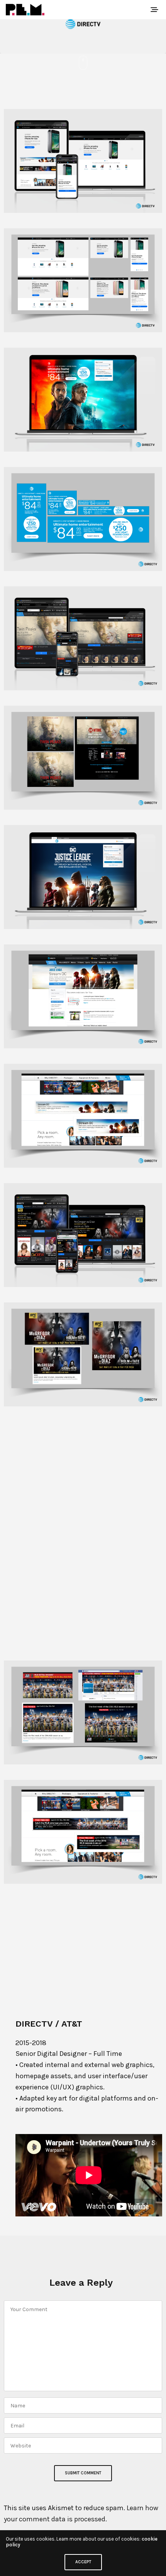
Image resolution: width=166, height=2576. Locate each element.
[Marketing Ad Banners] (83, 519)
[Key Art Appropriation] (83, 400)
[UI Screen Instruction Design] (83, 1951)
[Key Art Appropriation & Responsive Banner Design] (83, 638)
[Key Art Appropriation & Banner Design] (83, 758)
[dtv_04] (83, 161)
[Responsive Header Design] (83, 280)
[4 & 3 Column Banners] (83, 1474)
